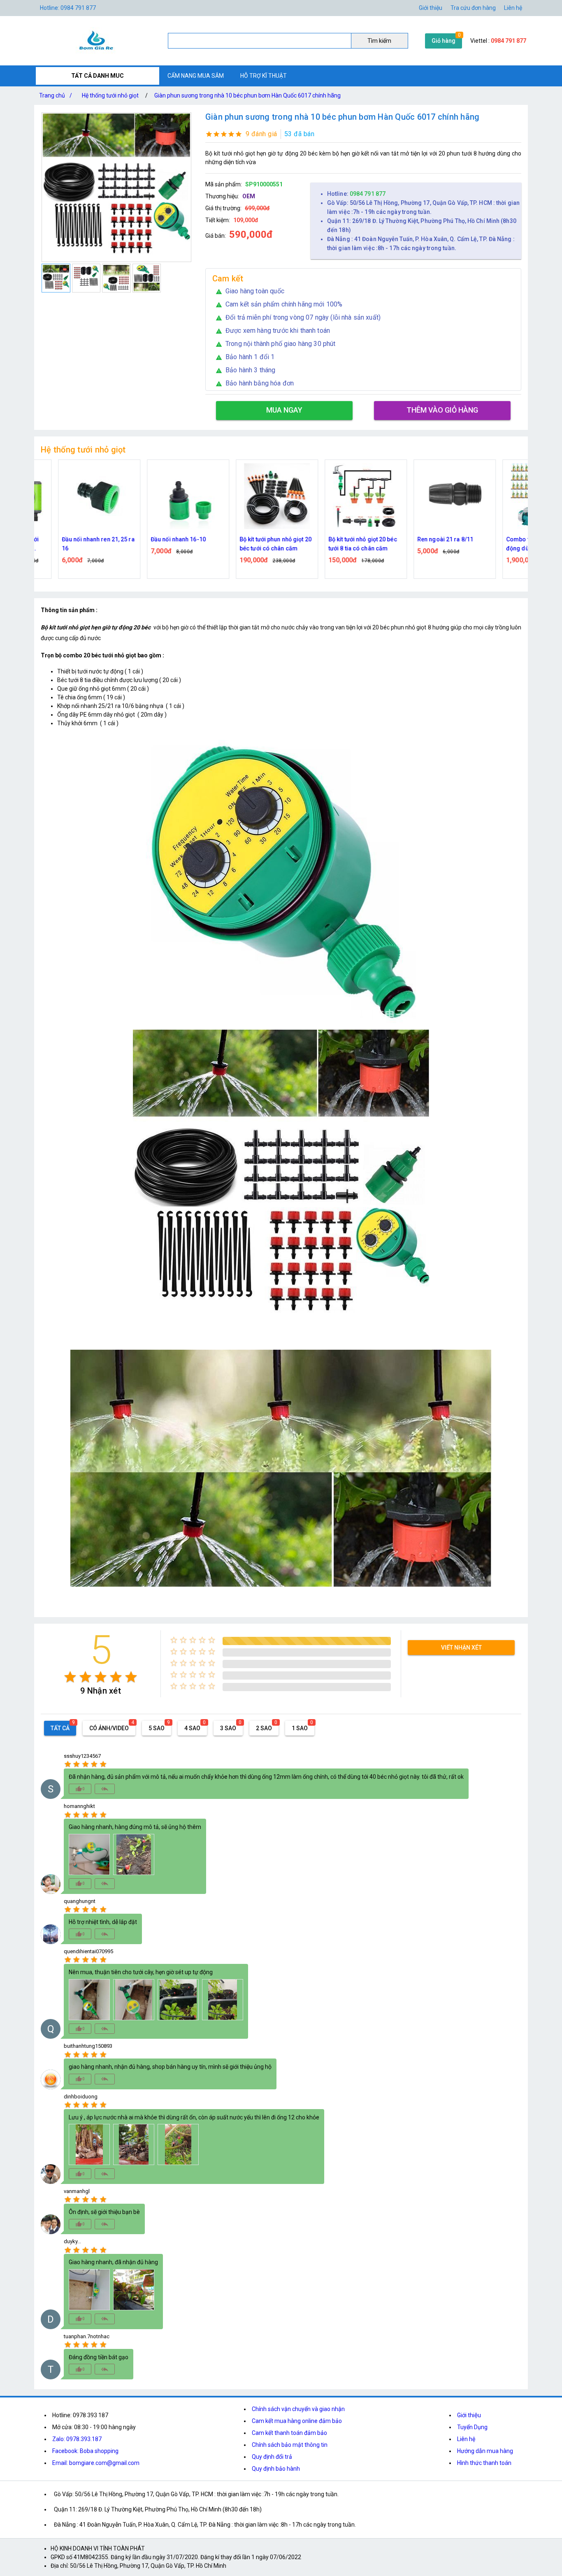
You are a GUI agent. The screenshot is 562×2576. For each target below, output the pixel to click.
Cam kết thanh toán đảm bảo (289, 2433)
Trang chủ (56, 95)
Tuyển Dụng (472, 2427)
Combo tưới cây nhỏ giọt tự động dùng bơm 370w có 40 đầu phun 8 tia (462, 544)
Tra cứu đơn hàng (473, 8)
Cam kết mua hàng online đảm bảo (297, 2421)
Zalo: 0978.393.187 (77, 2439)
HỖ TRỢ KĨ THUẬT (264, 76)
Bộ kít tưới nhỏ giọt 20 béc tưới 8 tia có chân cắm (282, 544)
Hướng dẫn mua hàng (485, 2451)
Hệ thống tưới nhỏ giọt (110, 95)
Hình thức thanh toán (484, 2463)
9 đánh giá (261, 134)
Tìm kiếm (379, 41)
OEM (249, 196)
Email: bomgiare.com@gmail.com (96, 2463)
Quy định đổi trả (272, 2457)
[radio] (70, 1677)
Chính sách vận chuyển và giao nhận (298, 2409)
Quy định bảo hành (276, 2469)
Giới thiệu (431, 8)
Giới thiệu (469, 2415)
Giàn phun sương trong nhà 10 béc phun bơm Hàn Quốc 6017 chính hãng (247, 95)
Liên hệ (513, 8)
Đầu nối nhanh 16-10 (97, 539)
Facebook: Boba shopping (85, 2451)
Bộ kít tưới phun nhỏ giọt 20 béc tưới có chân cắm (194, 544)
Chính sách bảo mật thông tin (290, 2445)
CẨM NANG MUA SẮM (196, 76)
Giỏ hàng (444, 41)
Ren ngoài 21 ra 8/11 (364, 539)
